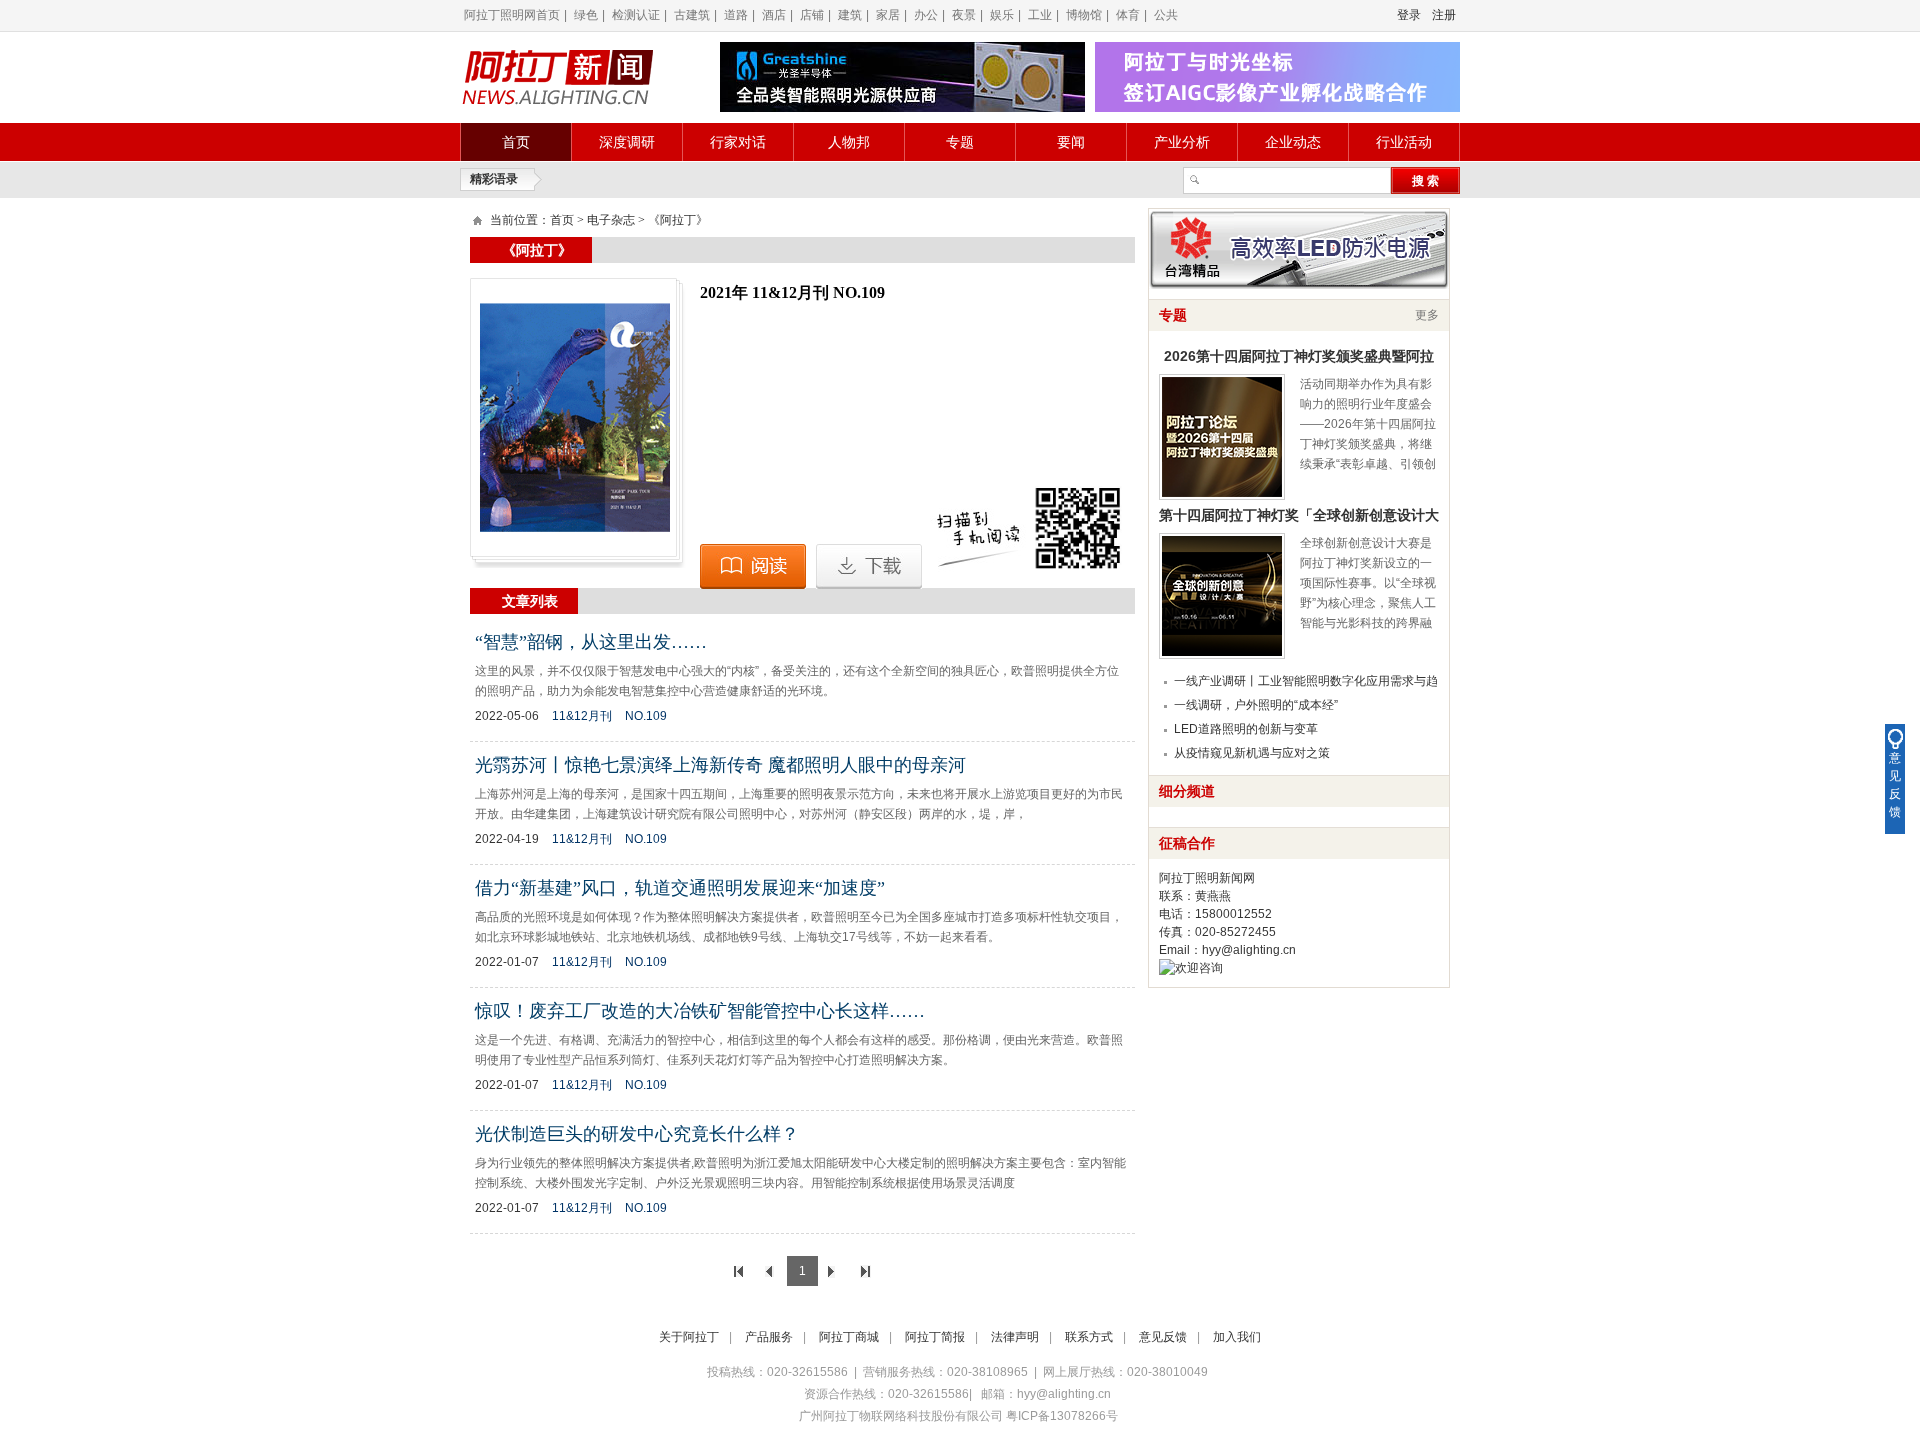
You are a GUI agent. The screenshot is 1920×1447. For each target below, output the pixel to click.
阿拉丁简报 (935, 1337)
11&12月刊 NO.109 (609, 716)
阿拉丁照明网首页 (512, 15)
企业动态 (1293, 142)
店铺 (812, 15)
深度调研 (627, 142)
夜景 (964, 15)
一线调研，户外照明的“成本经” (1256, 705)
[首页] (739, 1271)
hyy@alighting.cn (1249, 950)
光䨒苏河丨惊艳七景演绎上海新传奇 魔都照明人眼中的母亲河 (720, 765)
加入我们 (1237, 1337)
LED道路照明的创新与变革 (1246, 729)
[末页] (866, 1271)
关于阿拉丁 (689, 1337)
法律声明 (1015, 1337)
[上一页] (771, 1271)
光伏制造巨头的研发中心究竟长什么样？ (637, 1134)
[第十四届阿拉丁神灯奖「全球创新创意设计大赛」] (1222, 596)
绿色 (586, 15)
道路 (736, 15)
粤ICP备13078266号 (1062, 1416)
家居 (888, 15)
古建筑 (692, 15)
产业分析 (1182, 142)
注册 (1444, 15)
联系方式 (1089, 1337)
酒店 (774, 15)
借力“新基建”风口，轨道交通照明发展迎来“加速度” (680, 888)
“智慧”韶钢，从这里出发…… (591, 642)
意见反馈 (1163, 1337)
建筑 (850, 15)
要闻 (1071, 142)
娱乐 (1002, 15)
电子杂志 (611, 220)
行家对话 (738, 142)
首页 (516, 142)
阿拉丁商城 (849, 1337)
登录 (1409, 15)
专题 (960, 142)
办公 (926, 15)
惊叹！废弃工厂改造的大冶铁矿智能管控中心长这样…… (700, 1011)
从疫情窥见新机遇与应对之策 (1252, 753)
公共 (1166, 15)
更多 (1427, 315)
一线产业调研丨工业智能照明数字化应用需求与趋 (1306, 681)
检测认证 (636, 15)
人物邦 (849, 142)
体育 (1128, 15)
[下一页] (834, 1271)
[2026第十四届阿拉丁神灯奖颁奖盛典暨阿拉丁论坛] (1222, 437)
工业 (1040, 15)
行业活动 (1404, 142)
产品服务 (769, 1337)
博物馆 (1084, 15)
